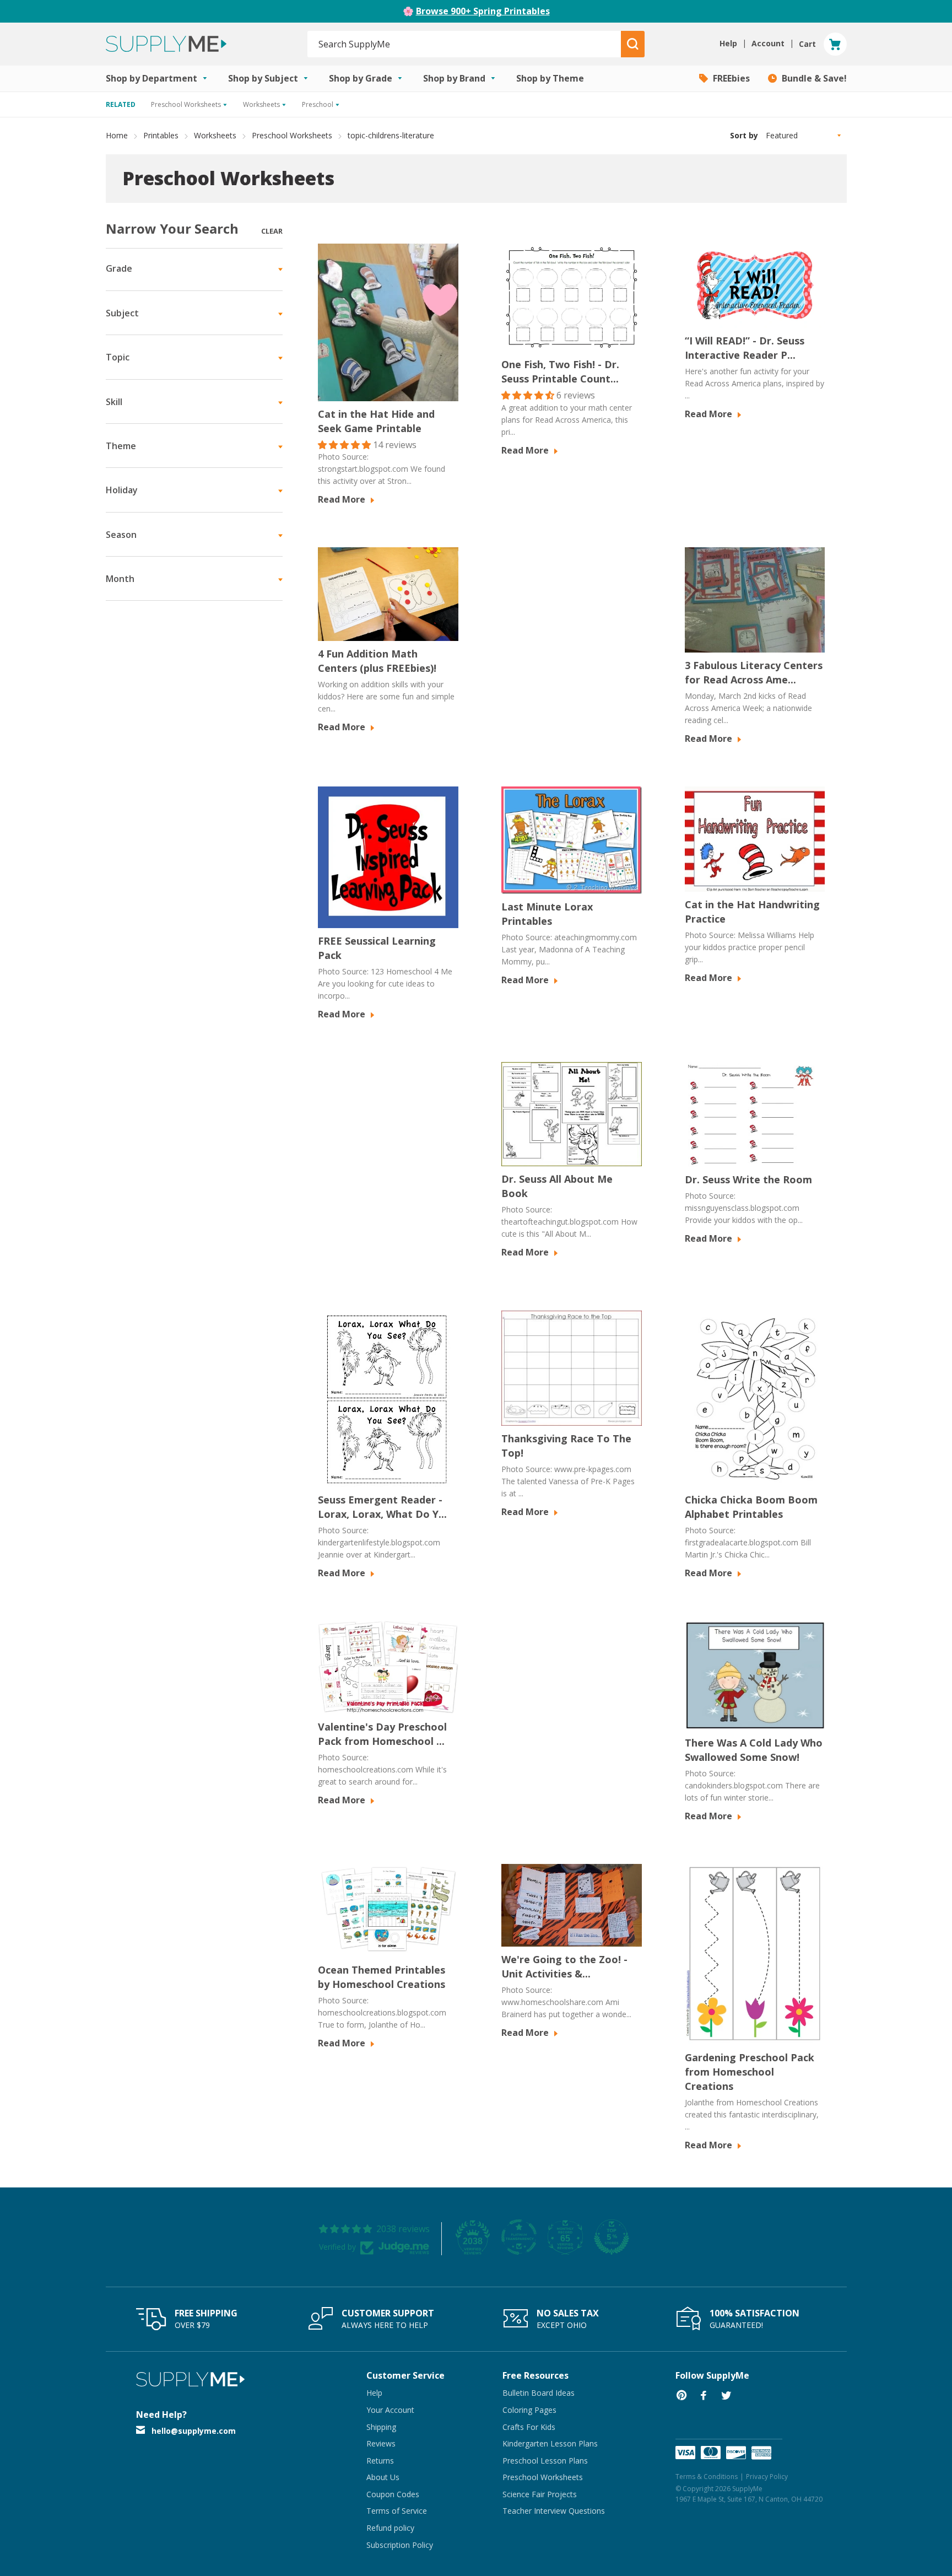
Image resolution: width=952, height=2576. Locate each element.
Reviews (381, 2443)
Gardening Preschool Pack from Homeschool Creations (750, 2072)
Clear (272, 231)
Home (117, 135)
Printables (161, 135)
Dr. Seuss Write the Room (748, 1179)
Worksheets (215, 135)
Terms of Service (397, 2511)
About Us (383, 2477)
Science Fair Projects (540, 2494)
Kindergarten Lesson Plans (550, 2443)
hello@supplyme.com (194, 2431)
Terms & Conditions (707, 2477)
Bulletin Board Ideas (539, 2393)
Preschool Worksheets (292, 135)
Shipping (381, 2427)
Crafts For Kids (529, 2427)
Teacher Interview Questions (554, 2511)
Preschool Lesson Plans (545, 2461)
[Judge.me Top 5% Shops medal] (612, 2237)
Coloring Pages (529, 2410)
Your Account (390, 2410)
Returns (380, 2461)
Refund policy (390, 2528)
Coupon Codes (393, 2494)
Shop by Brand (455, 78)
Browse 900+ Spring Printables (483, 11)
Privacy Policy (767, 2477)
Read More (343, 499)
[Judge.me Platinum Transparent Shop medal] (519, 2237)
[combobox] (465, 44)
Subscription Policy (400, 2545)
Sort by (744, 135)
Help (374, 2393)
